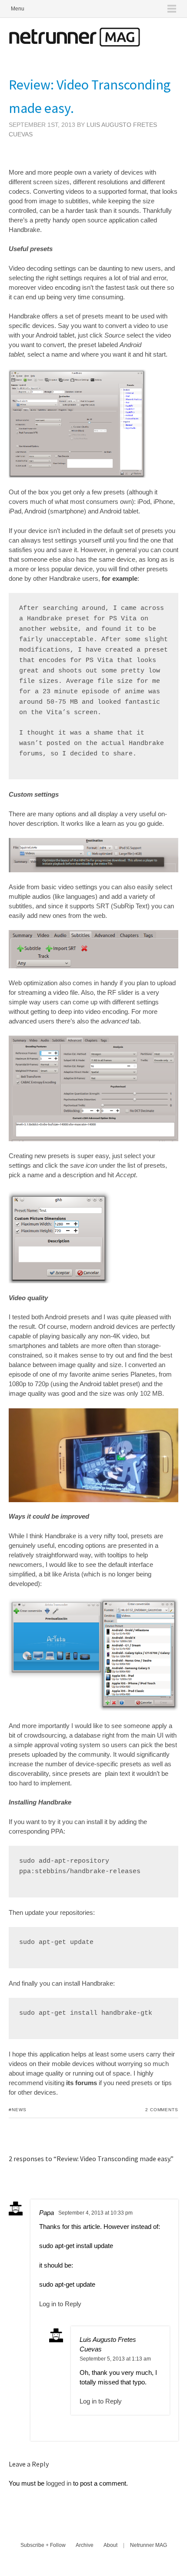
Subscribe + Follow (43, 2545)
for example (120, 578)
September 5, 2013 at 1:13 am (115, 2359)
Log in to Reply (60, 2304)
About (110, 2545)
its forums (82, 2083)
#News (18, 2110)
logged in (59, 2483)
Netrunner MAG (149, 2545)
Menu (18, 9)
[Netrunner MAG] (74, 44)
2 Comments (162, 2110)
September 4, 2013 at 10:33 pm (95, 2213)
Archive (85, 2545)
